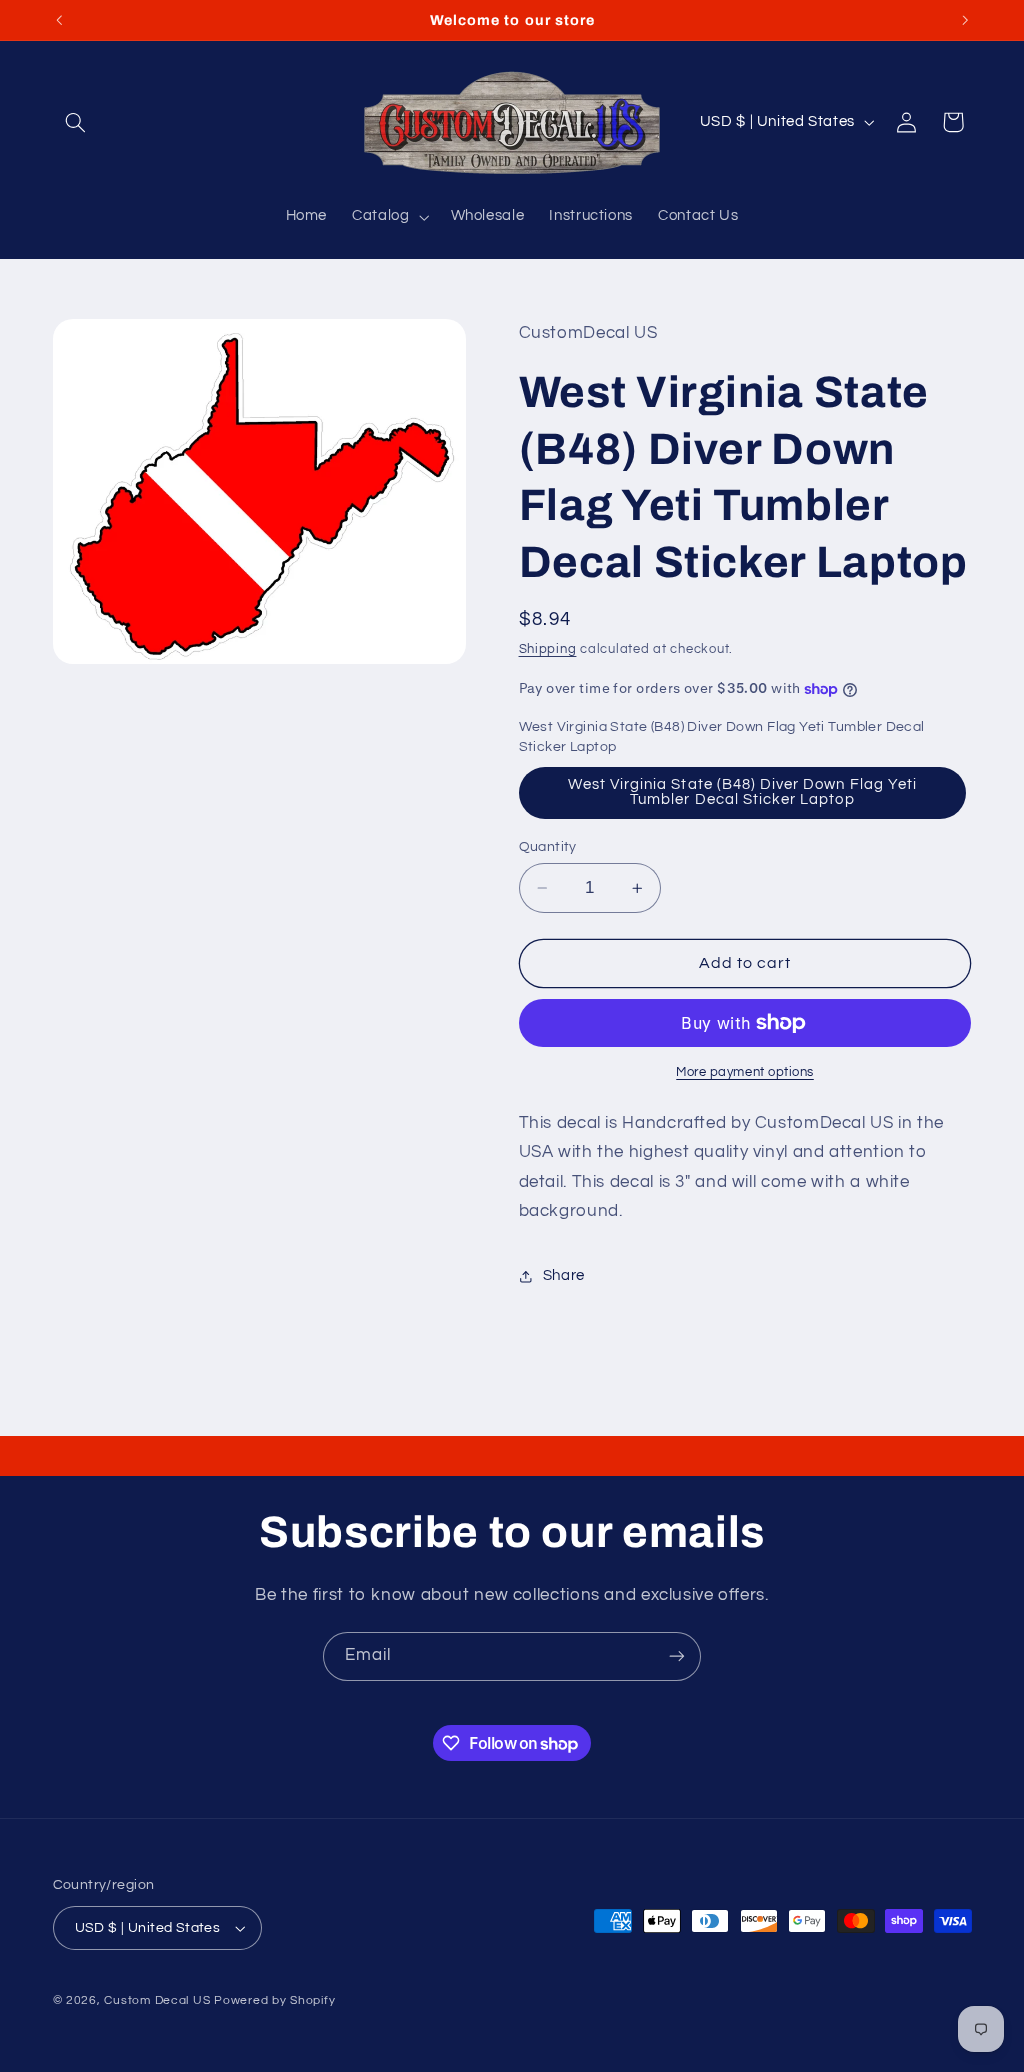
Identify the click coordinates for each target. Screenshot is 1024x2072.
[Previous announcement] (59, 20)
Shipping (548, 649)
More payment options (745, 1072)
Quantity (548, 847)
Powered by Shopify (274, 2000)
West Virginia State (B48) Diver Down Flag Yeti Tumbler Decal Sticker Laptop (742, 792)
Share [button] (564, 1275)
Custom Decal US (157, 2000)
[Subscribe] (677, 1656)
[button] (76, 122)
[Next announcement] (965, 20)
